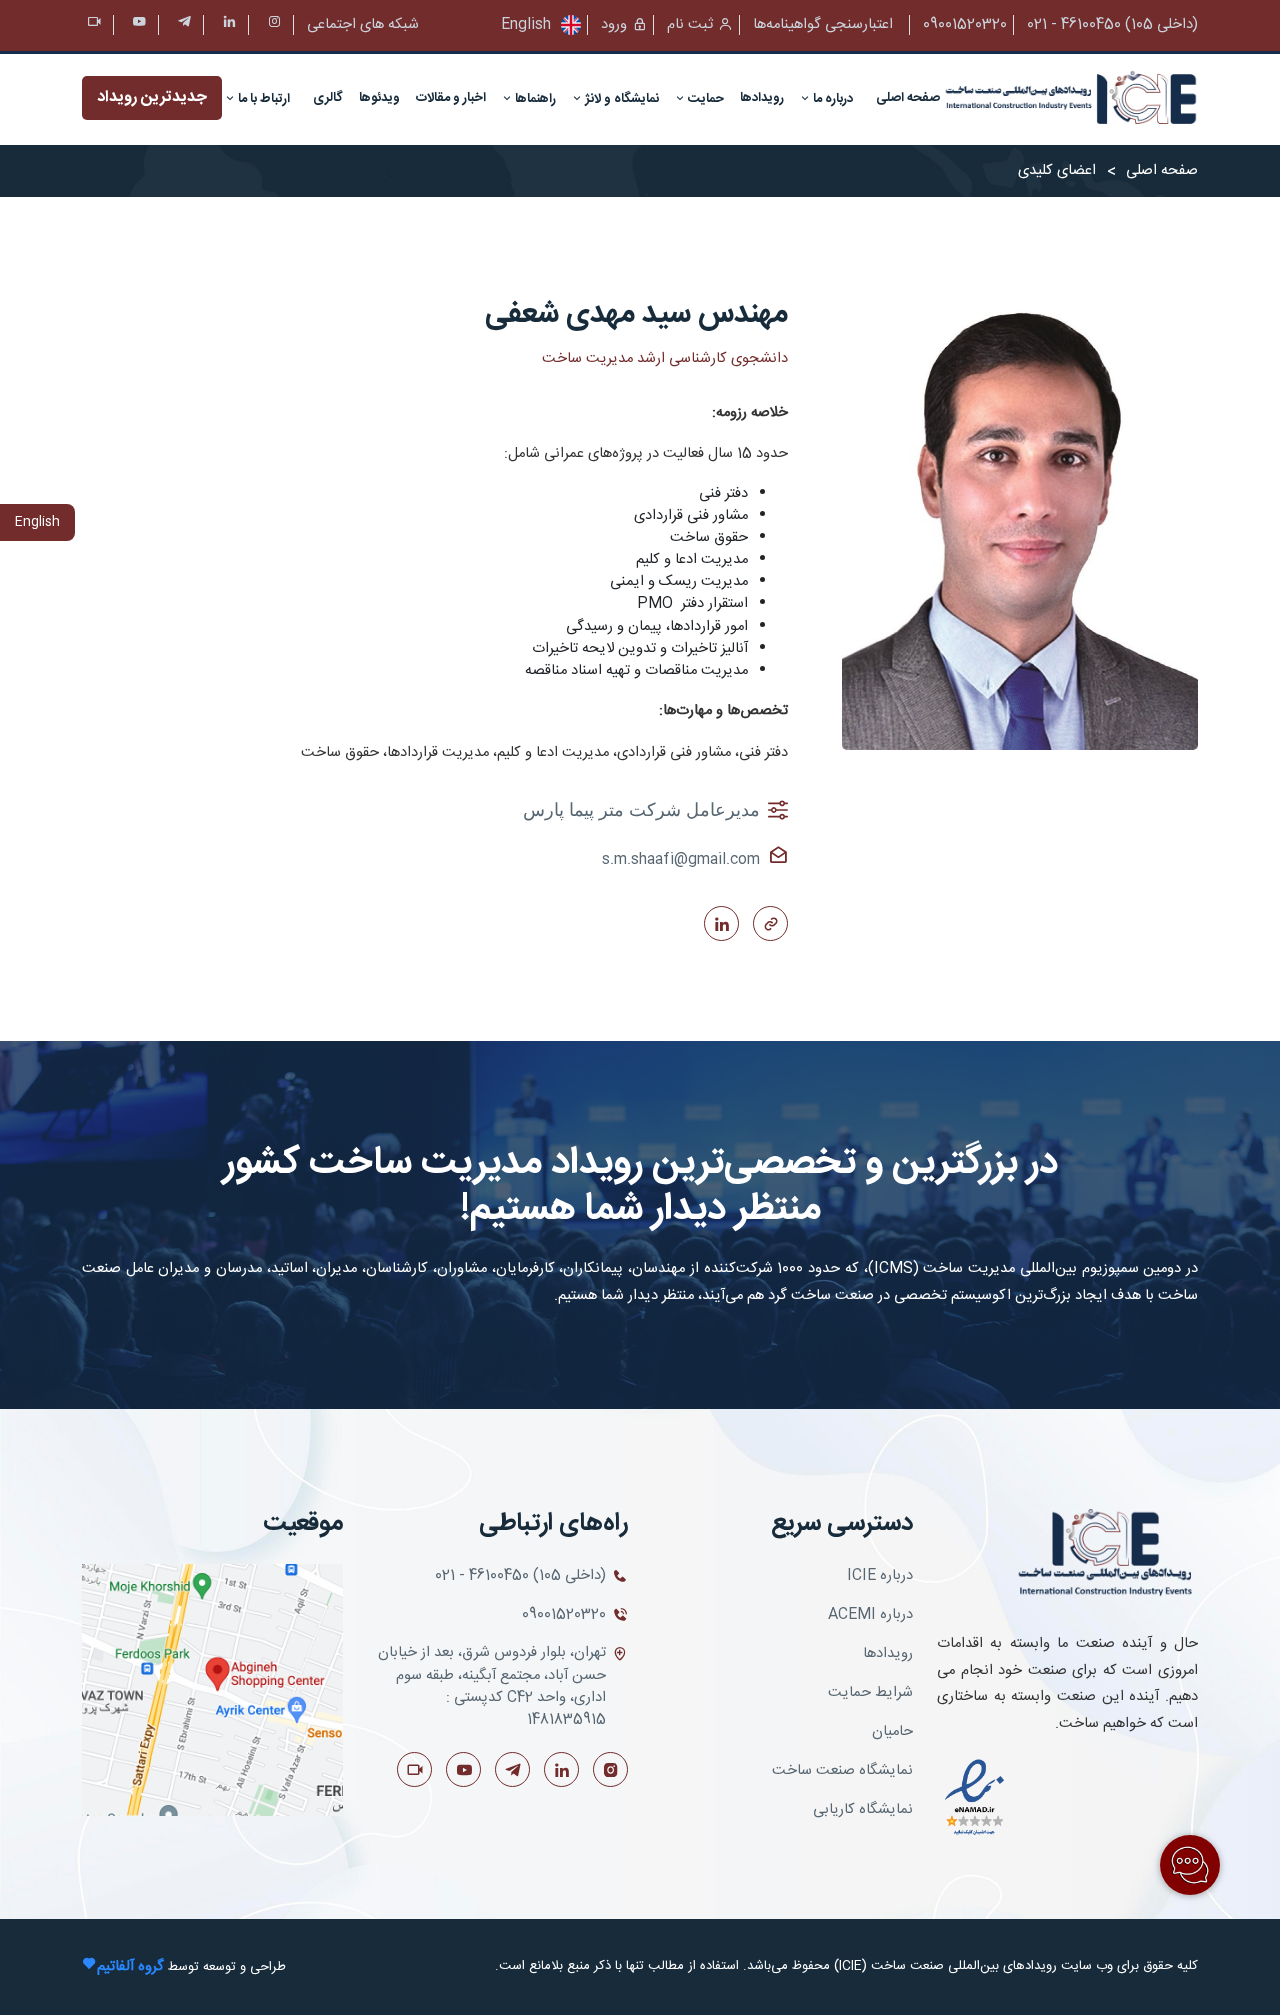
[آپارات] (94, 25)
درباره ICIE (880, 1576)
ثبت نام (690, 25)
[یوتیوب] (139, 25)
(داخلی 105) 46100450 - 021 (1112, 25)
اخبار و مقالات (451, 98)
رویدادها (762, 98)
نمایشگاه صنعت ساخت (842, 1771)
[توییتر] (229, 25)
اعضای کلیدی (1057, 171)
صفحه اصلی (908, 98)
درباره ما (831, 99)
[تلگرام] (184, 25)
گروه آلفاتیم (130, 1967)
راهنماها (534, 99)
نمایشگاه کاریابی (863, 1810)
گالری (328, 98)
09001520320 (965, 25)
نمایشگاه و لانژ (620, 99)
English (526, 25)
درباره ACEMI (870, 1615)
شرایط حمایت (870, 1693)
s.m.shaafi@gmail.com (681, 860)
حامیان (892, 1732)
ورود (614, 25)
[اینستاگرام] (274, 25)
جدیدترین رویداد (152, 97)
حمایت (704, 99)
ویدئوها (379, 98)
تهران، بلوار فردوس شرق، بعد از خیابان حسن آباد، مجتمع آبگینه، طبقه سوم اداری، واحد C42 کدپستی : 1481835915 (492, 1686)
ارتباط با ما (262, 99)
